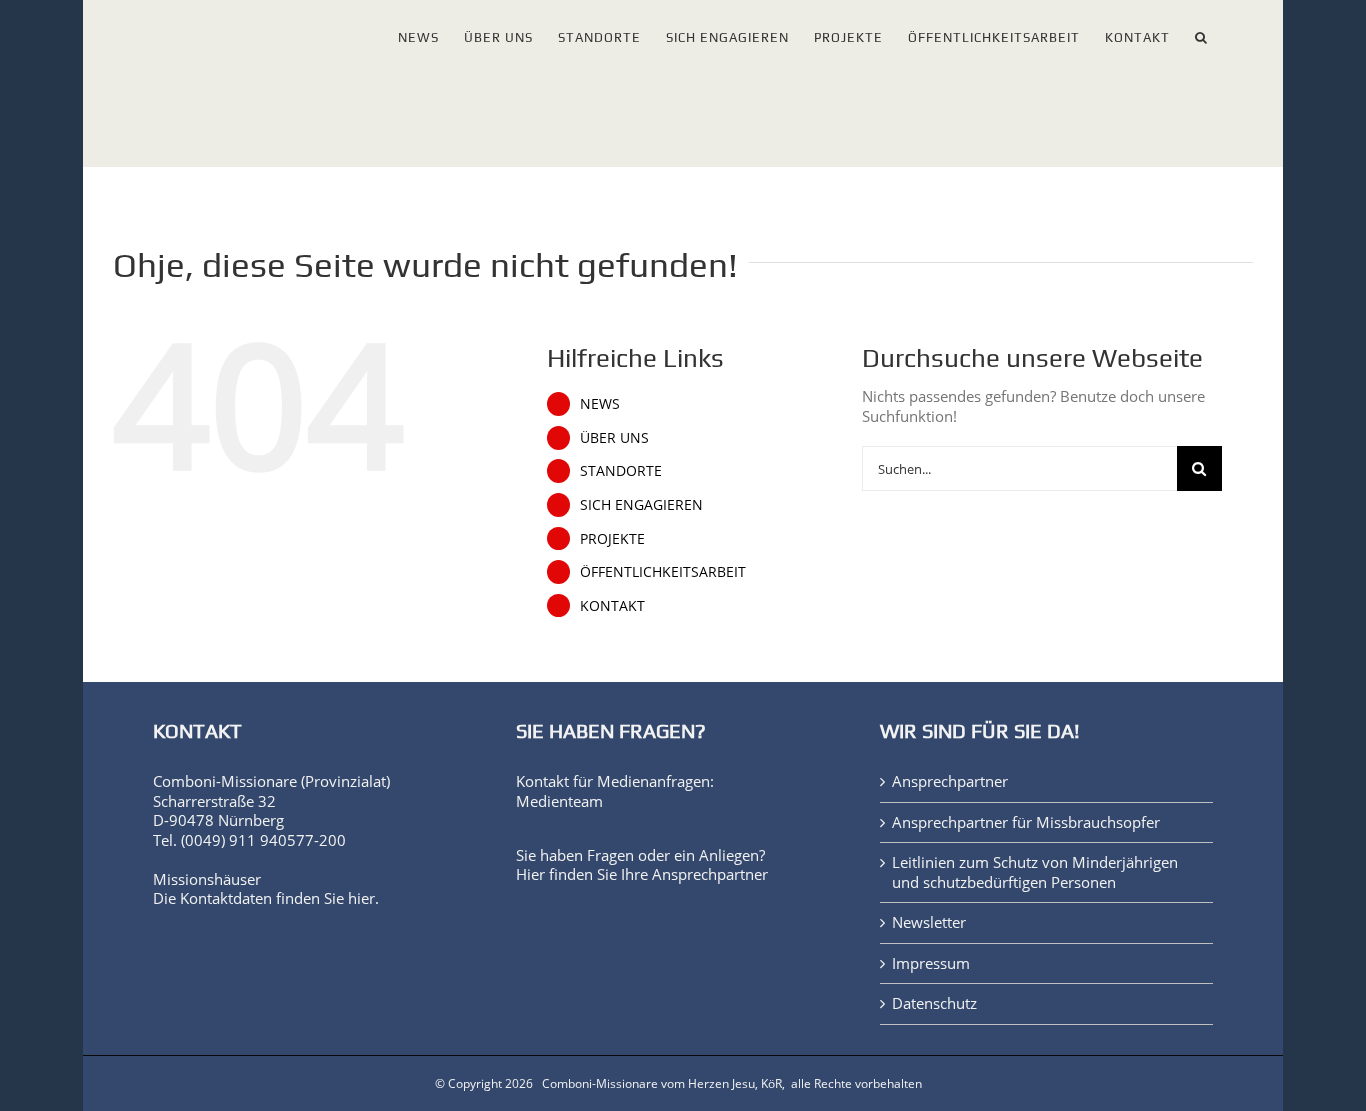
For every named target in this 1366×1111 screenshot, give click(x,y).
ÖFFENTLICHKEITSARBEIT (663, 571)
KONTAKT (612, 605)
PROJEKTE (612, 538)
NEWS (600, 403)
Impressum (931, 963)
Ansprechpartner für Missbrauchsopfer (1026, 822)
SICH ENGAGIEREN (641, 504)
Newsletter (929, 922)
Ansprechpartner (710, 874)
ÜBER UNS (614, 437)
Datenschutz (934, 1003)
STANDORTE (621, 470)
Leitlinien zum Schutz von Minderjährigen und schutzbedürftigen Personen (1035, 872)
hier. (363, 898)
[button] (1201, 33)
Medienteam (559, 801)
